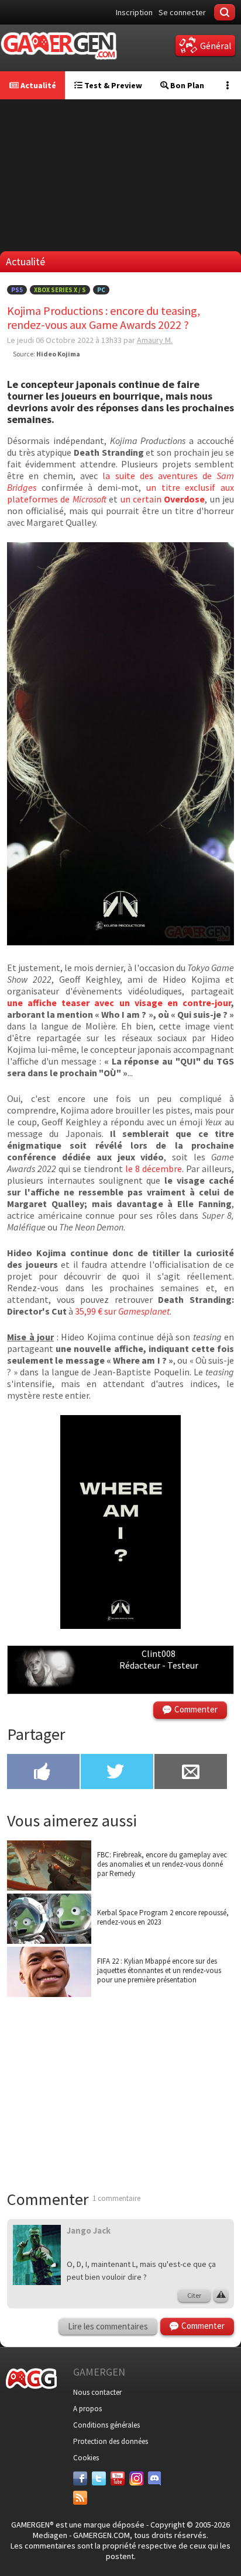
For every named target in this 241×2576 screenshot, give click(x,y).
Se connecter (182, 12)
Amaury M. (155, 340)
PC (101, 290)
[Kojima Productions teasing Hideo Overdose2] (120, 1625)
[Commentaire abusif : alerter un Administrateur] (221, 2296)
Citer (194, 2295)
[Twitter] (99, 2478)
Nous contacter (97, 2392)
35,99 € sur (122, 1311)
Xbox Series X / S (60, 290)
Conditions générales (106, 2425)
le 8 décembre (152, 1169)
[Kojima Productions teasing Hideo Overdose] (120, 942)
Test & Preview (112, 85)
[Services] (80, 2498)
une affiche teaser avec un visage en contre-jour (119, 1003)
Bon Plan (186, 85)
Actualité (37, 85)
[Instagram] (136, 2478)
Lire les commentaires (108, 2326)
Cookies (86, 2458)
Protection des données (111, 2441)
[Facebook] (80, 2478)
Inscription (134, 12)
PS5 (17, 290)
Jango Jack (89, 2230)
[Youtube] (118, 2478)
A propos (87, 2409)
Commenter (196, 1709)
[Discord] (155, 2478)
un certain (163, 499)
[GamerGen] (58, 46)
